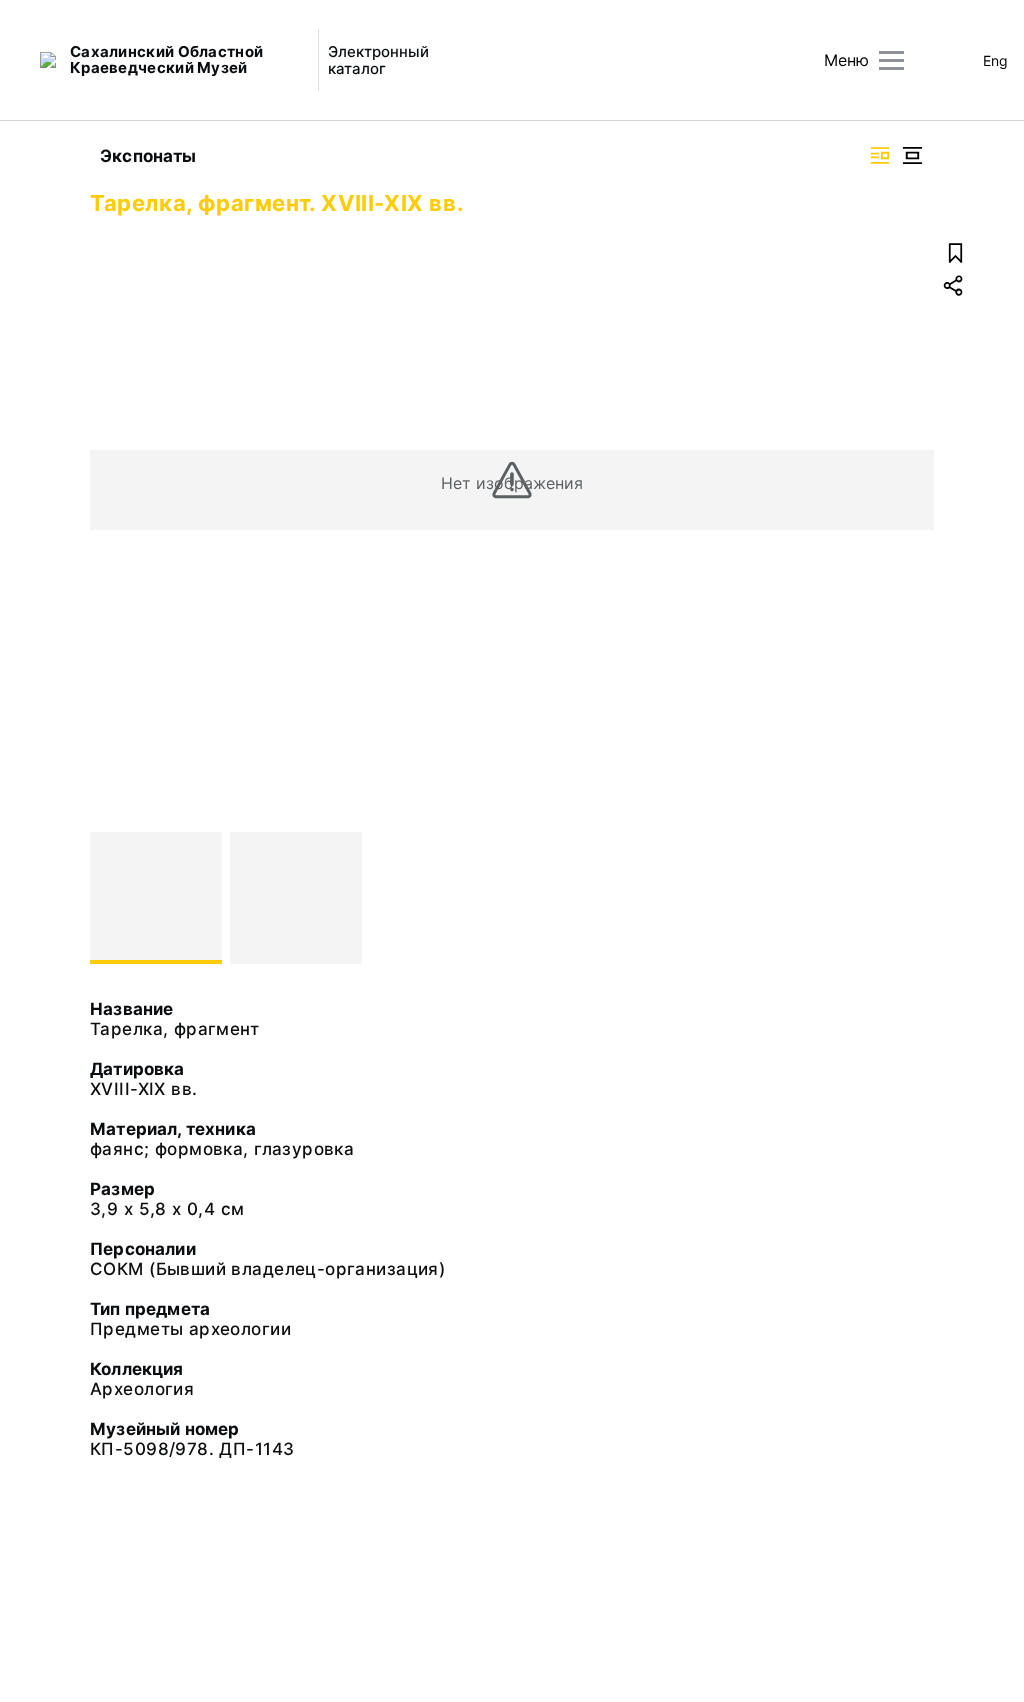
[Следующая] (910, 898)
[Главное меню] (891, 60)
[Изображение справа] (880, 155)
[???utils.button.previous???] (114, 898)
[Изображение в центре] (912, 155)
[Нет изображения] (156, 898)
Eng (995, 60)
